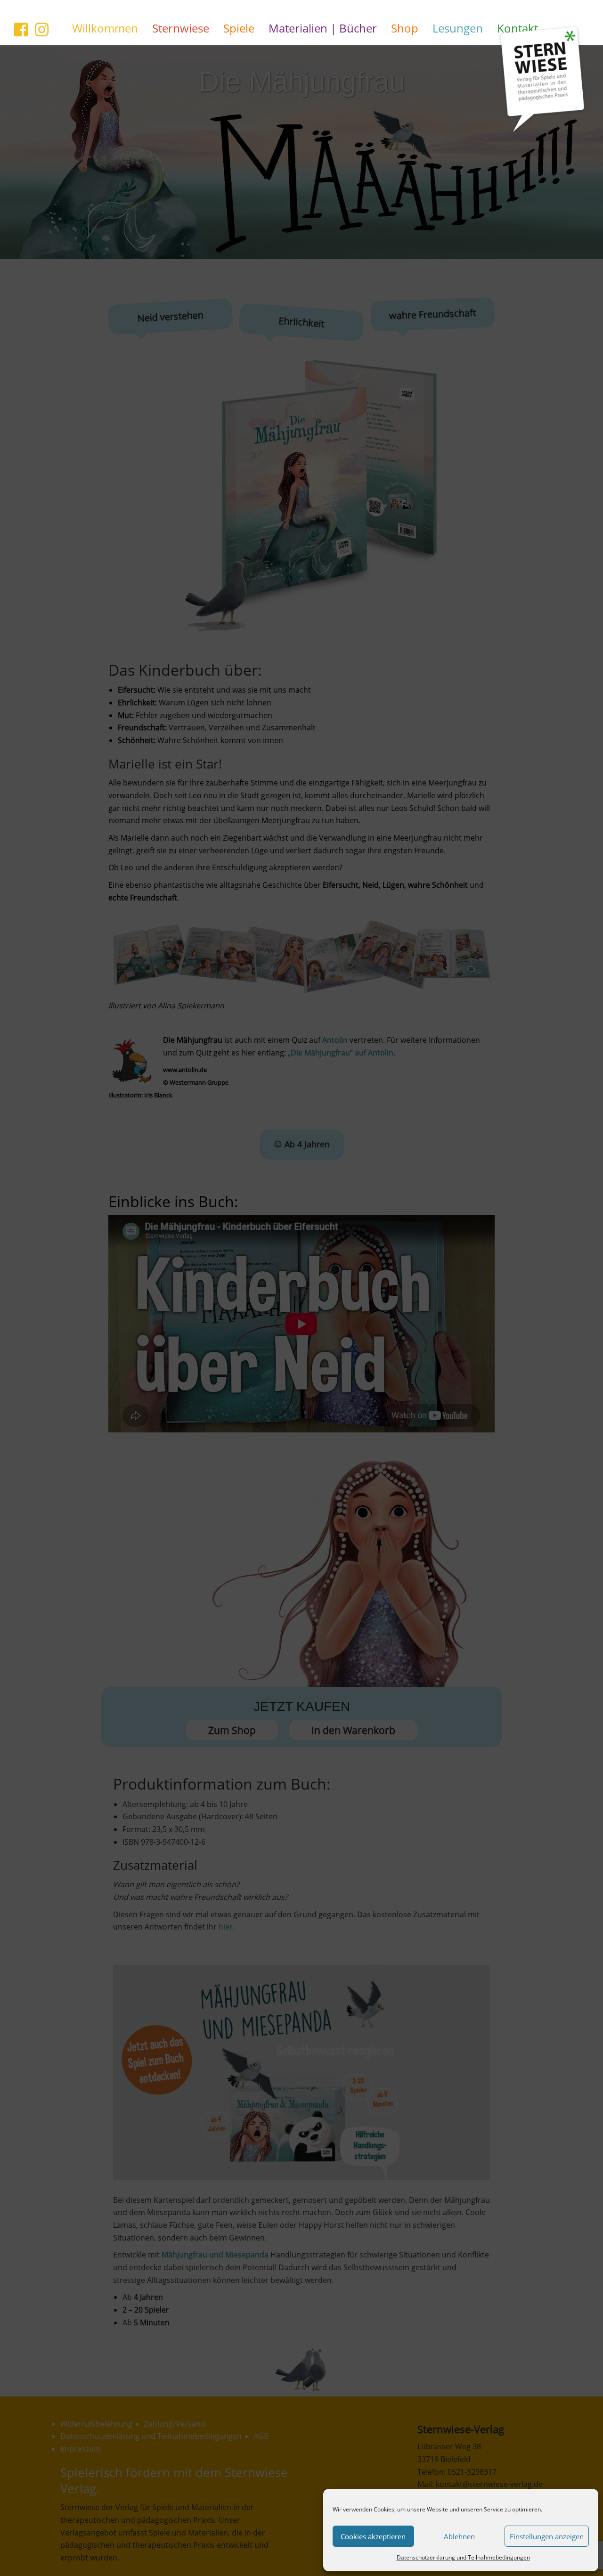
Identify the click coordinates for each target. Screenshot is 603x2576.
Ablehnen (459, 2536)
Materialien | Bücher (323, 28)
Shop (405, 28)
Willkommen (105, 28)
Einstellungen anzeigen (547, 2536)
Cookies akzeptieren (373, 2536)
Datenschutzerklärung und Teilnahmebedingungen (463, 2557)
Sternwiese (181, 28)
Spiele (239, 28)
